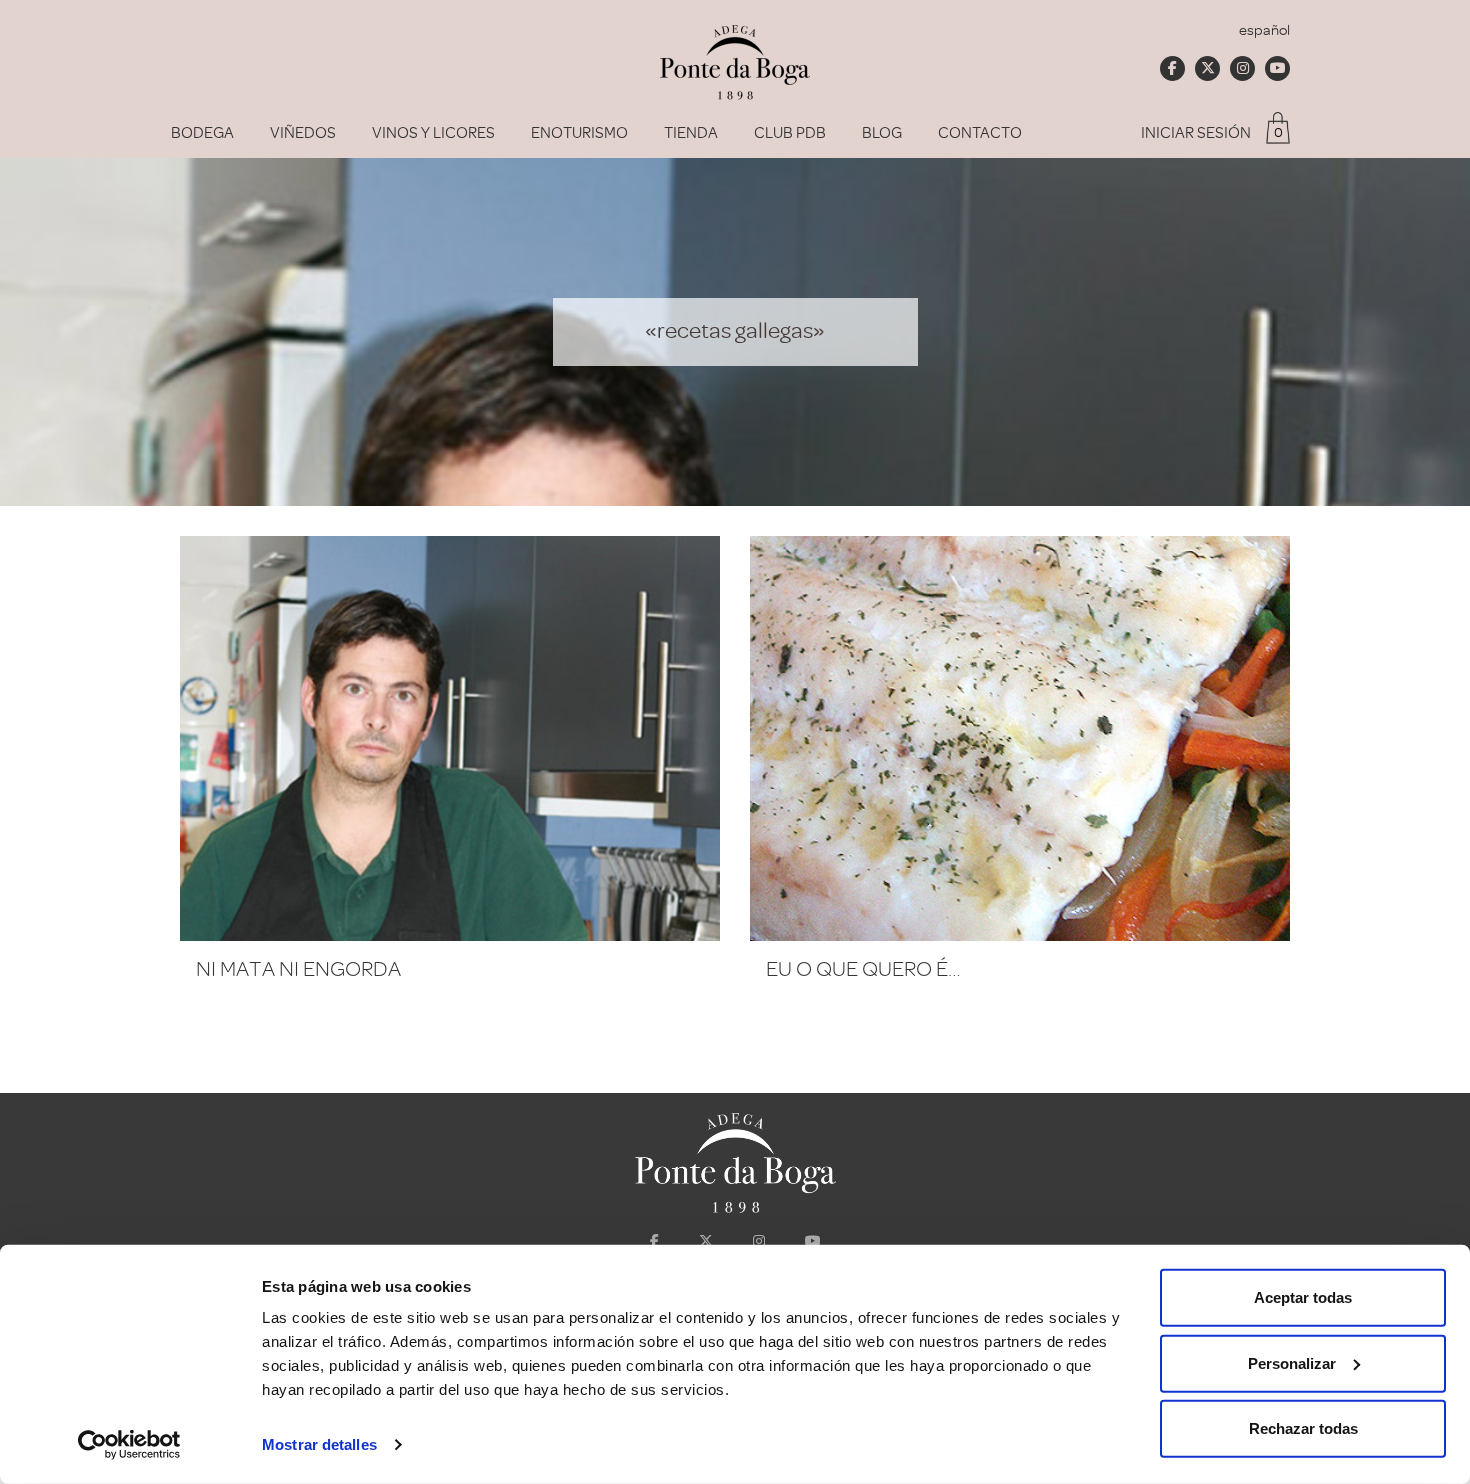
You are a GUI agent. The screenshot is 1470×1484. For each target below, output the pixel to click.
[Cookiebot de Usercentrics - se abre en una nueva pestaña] (129, 1445)
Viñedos (303, 133)
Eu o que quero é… (863, 969)
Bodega (202, 133)
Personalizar (1292, 1362)
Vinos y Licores (433, 133)
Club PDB (790, 133)
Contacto (980, 133)
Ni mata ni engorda (298, 969)
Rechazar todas (1303, 1428)
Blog (882, 133)
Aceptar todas (1303, 1297)
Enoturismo (579, 133)
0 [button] (1278, 132)
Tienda (691, 133)
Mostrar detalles (319, 1444)
